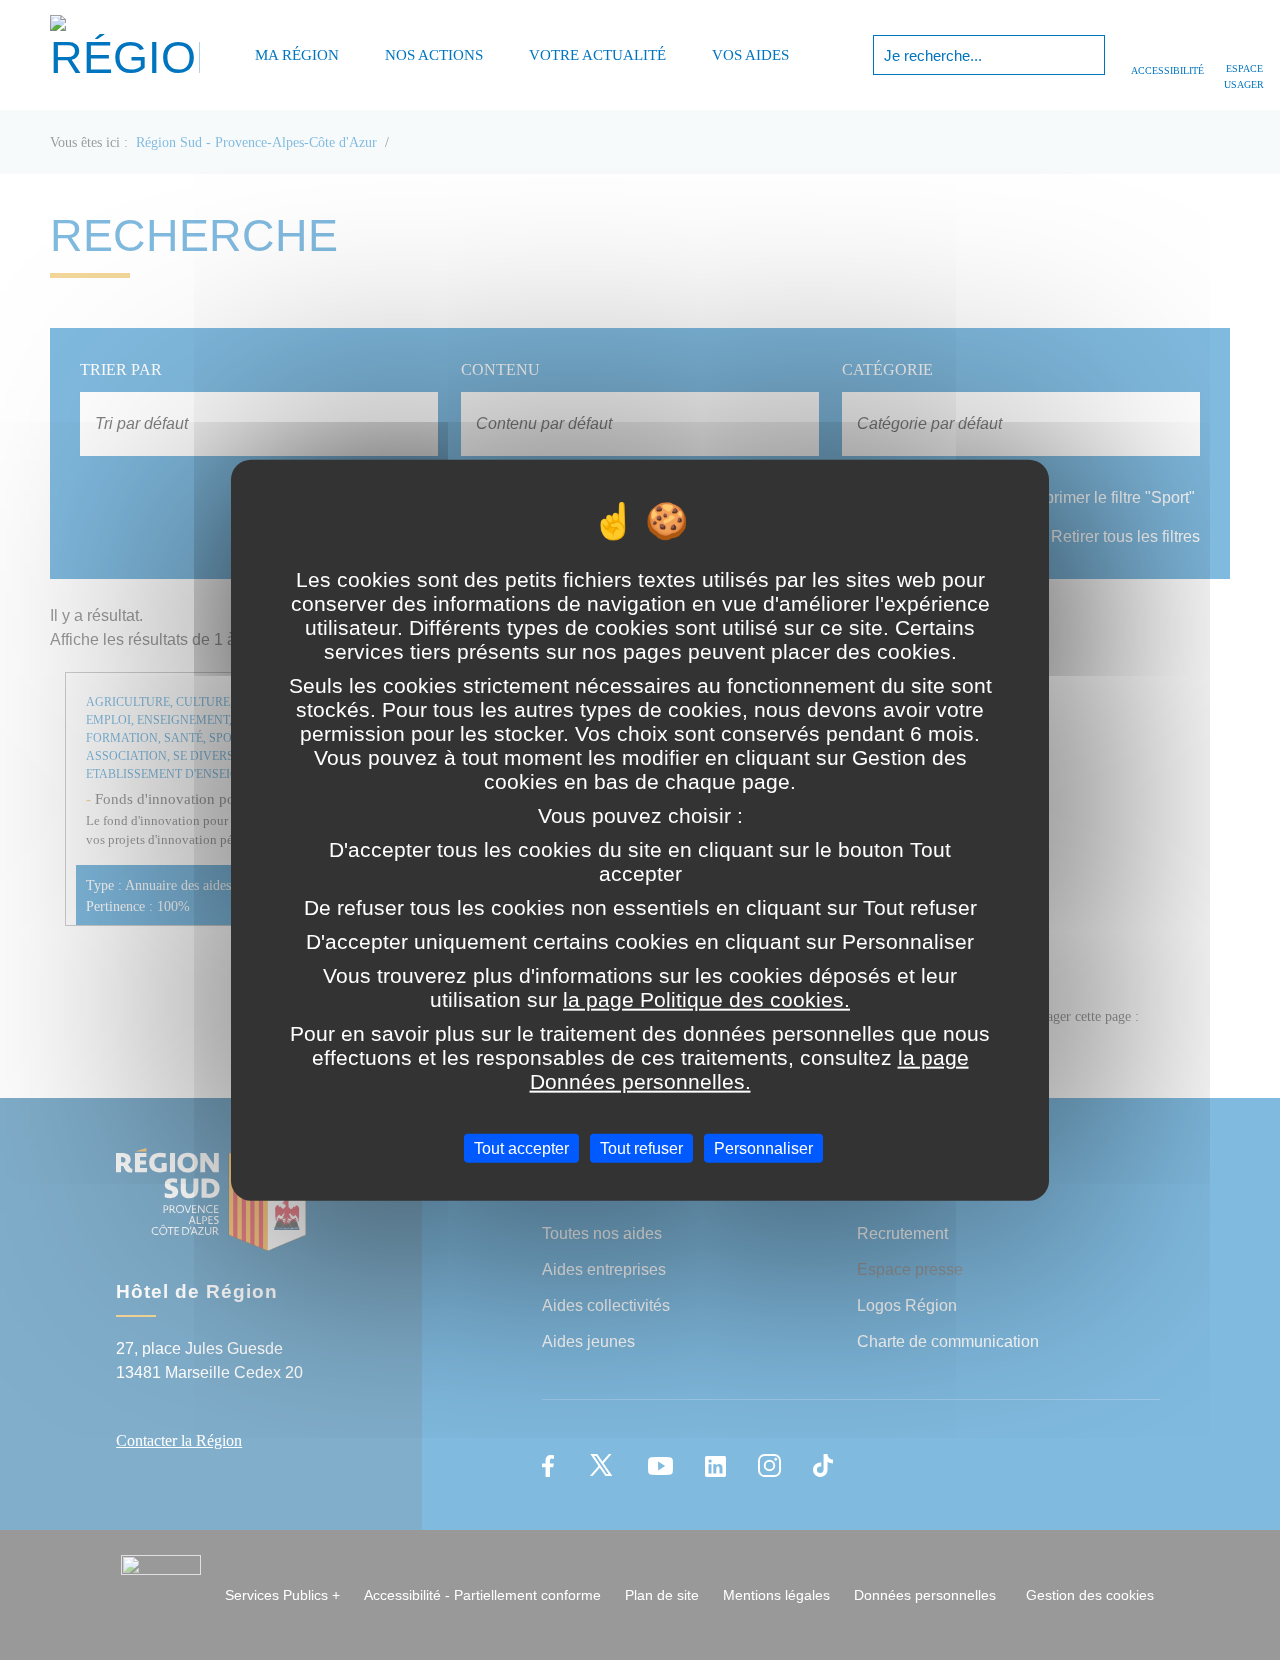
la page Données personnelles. (749, 1068)
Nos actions (434, 55)
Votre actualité (597, 55)
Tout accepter (521, 1147)
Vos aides (750, 55)
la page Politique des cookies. (706, 998)
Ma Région (297, 55)
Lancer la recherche (1087, 55)
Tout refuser (641, 1147)
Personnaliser (763, 1147)
